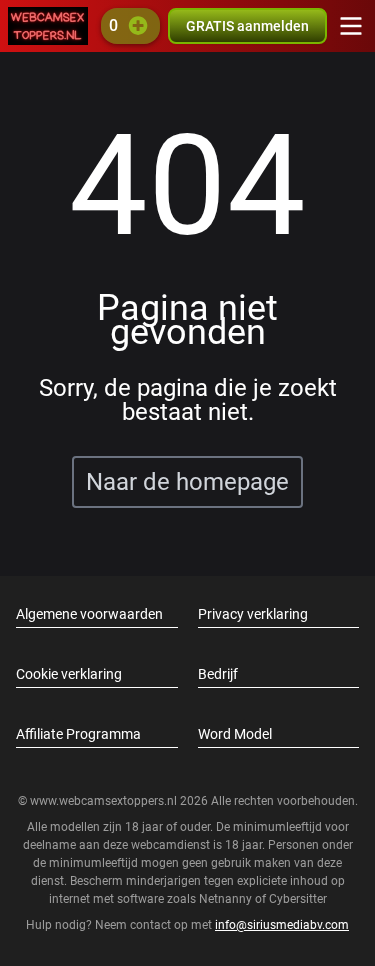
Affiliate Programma (78, 734)
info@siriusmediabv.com (282, 925)
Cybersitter (298, 899)
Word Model (235, 734)
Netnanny (227, 899)
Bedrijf (218, 674)
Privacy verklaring (253, 614)
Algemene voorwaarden (89, 614)
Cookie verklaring (69, 674)
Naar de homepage (187, 482)
